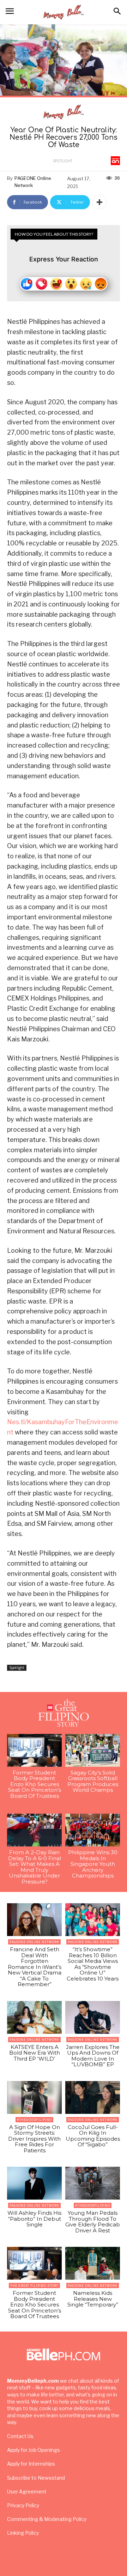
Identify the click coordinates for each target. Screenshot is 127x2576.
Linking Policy (23, 2533)
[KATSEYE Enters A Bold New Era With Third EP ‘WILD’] (34, 2017)
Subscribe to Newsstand (36, 2478)
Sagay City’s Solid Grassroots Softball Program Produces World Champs (93, 1781)
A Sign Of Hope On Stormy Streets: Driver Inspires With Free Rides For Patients (34, 2139)
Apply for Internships (31, 2464)
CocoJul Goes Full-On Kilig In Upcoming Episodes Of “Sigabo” (93, 2136)
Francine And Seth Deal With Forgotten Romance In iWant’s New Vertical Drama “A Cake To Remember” (35, 1967)
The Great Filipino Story (34, 2285)
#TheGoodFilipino (34, 2120)
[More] (99, 202)
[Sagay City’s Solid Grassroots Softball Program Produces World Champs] (93, 1750)
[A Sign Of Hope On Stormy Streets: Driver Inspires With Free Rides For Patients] (34, 2097)
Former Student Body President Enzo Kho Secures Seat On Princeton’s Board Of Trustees (35, 1784)
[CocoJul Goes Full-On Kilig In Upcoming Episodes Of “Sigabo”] (93, 2097)
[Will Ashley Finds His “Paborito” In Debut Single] (34, 2183)
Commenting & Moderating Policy (47, 2519)
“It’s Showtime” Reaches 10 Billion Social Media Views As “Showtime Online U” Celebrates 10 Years (93, 1964)
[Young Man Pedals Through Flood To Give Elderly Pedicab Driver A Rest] (93, 2183)
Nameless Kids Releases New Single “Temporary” (93, 2299)
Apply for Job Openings (34, 2450)
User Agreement (27, 2492)
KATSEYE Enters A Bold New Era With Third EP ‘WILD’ (35, 2053)
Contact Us (20, 2436)
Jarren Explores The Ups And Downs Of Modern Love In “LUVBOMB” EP (93, 2056)
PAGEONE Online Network (33, 182)
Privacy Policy (23, 2505)
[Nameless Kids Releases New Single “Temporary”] (93, 2263)
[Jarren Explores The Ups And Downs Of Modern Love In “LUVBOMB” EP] (93, 2017)
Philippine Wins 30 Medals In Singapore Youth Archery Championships (93, 1864)
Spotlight (63, 161)
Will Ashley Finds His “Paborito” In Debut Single (34, 2219)
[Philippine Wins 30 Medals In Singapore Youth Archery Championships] (93, 1830)
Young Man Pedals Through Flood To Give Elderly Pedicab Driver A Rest (93, 2222)
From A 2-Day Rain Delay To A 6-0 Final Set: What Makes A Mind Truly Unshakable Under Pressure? (35, 1867)
